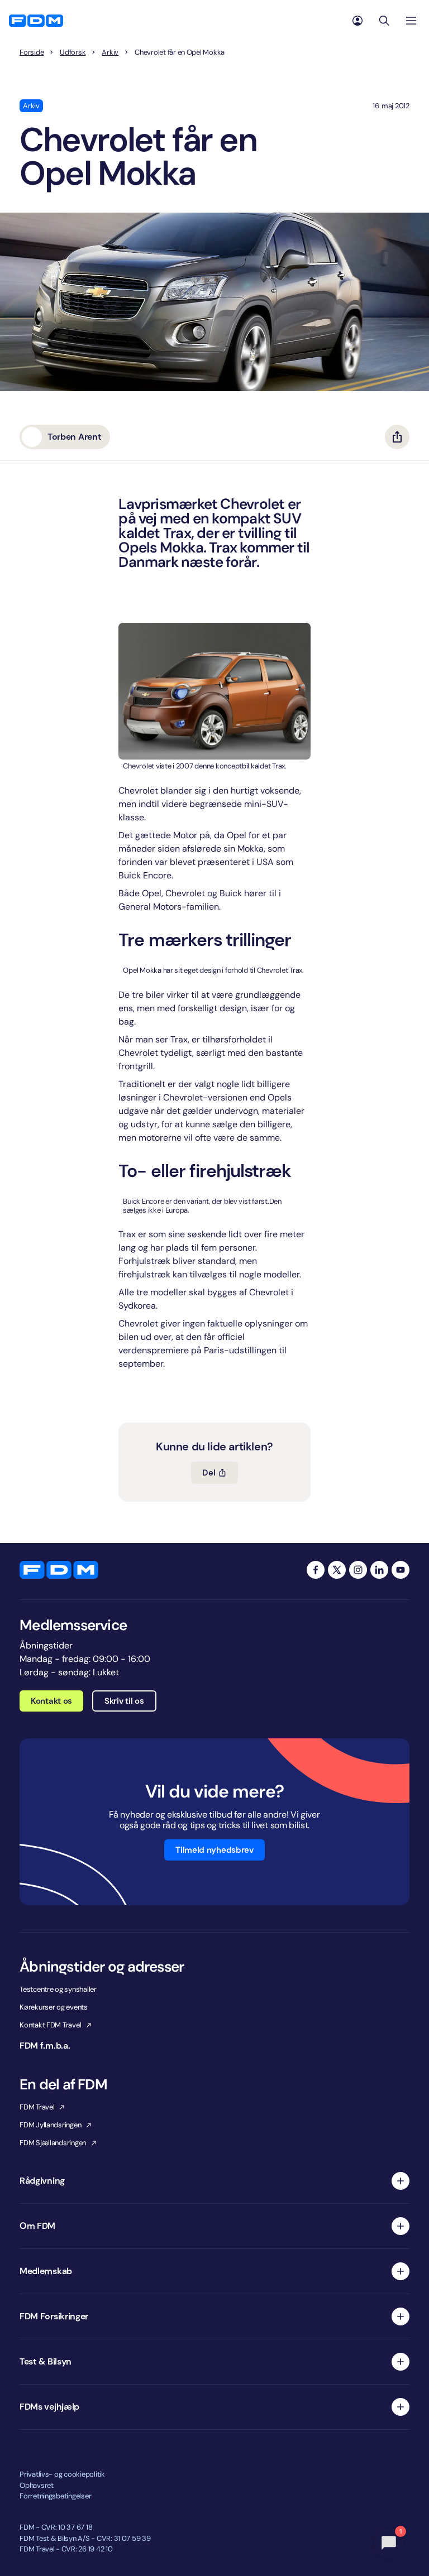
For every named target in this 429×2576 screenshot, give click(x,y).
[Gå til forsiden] (36, 21)
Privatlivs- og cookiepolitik (62, 2474)
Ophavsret (37, 2485)
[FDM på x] (337, 1570)
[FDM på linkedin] (379, 1570)
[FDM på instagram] (358, 1570)
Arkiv (110, 52)
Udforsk (73, 52)
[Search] (384, 21)
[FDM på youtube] (401, 1570)
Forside (32, 52)
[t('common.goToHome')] (59, 1570)
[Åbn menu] (411, 21)
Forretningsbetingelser (55, 2496)
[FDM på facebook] (316, 1570)
